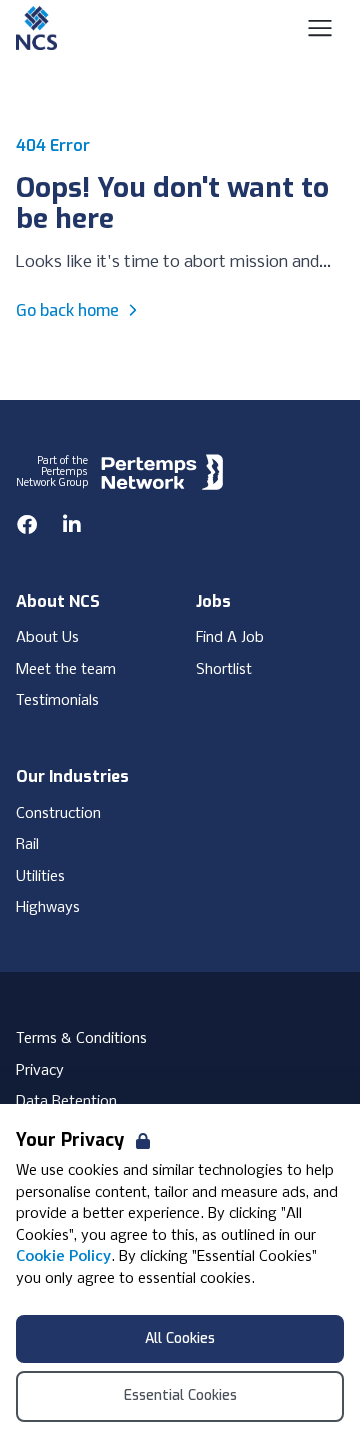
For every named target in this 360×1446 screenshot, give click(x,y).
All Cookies (180, 1338)
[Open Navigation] (320, 28)
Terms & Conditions (81, 1039)
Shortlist (224, 670)
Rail (27, 845)
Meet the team (66, 670)
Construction (58, 814)
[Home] (36, 28)
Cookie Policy (63, 1257)
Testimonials (57, 701)
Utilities (40, 877)
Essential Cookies (180, 1395)
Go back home (67, 310)
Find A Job (230, 638)
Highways (48, 908)
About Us (47, 638)
